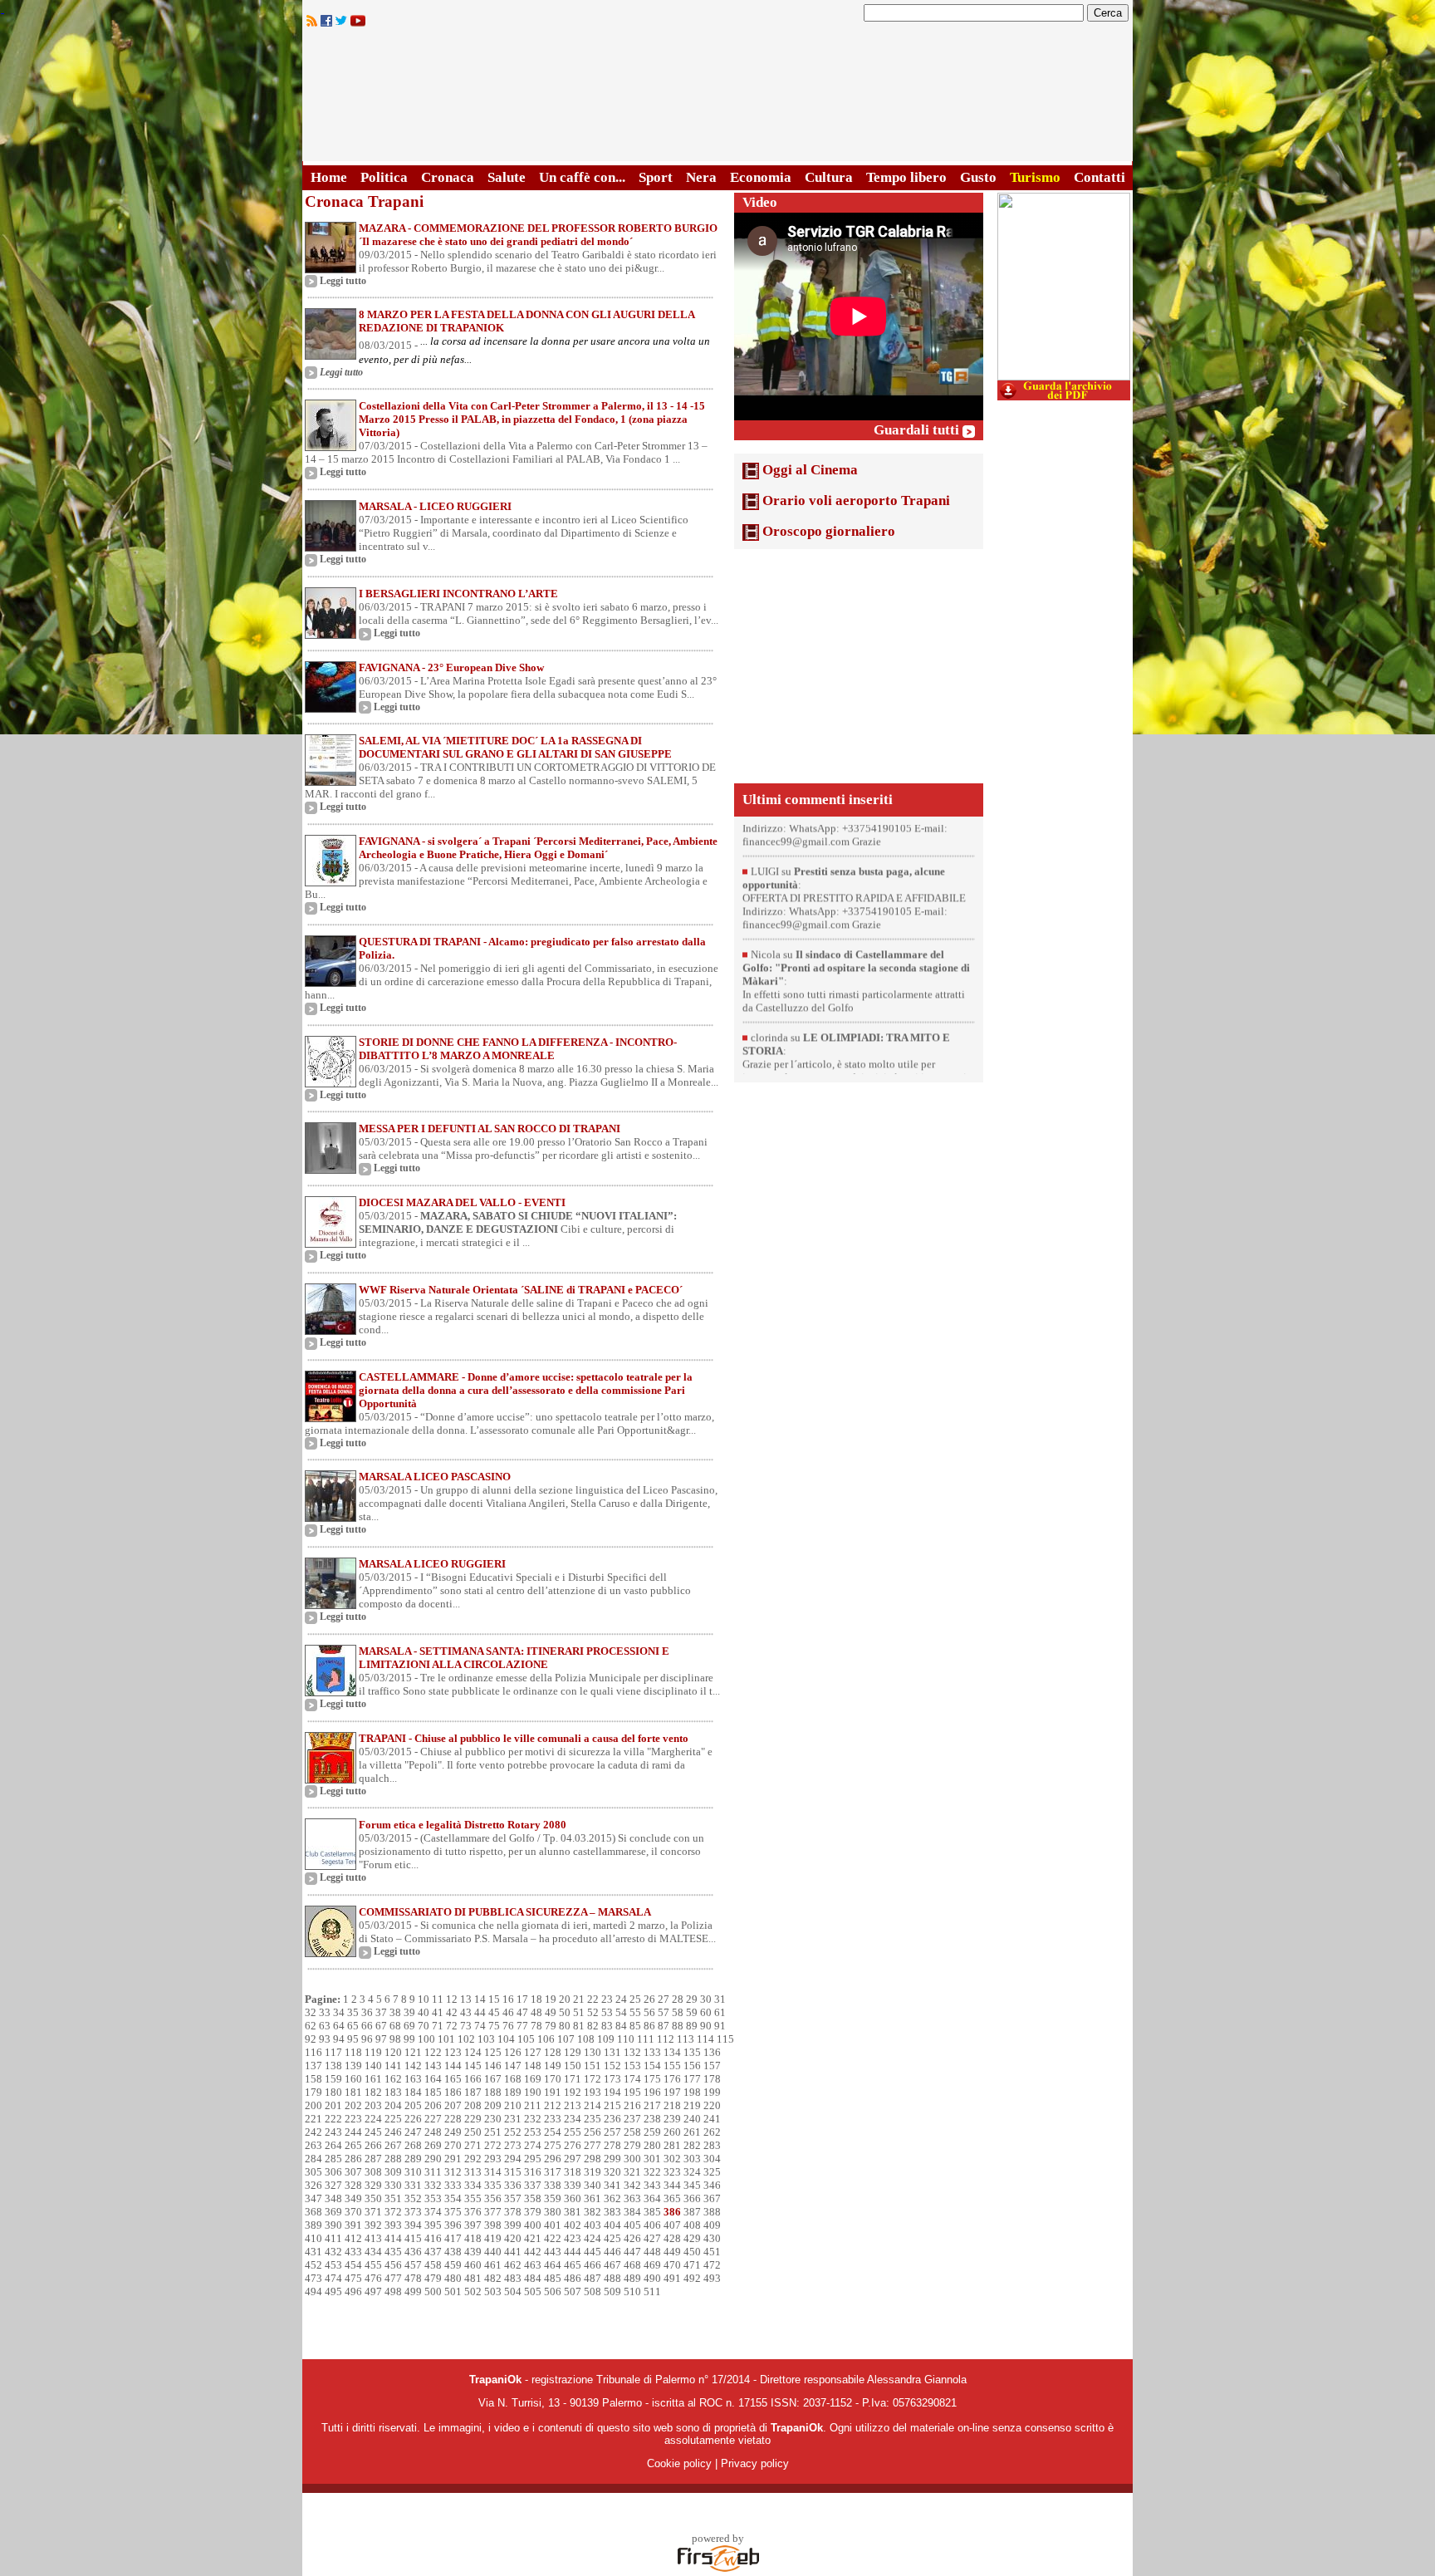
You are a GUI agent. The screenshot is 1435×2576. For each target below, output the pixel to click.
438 (453, 2252)
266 (373, 2145)
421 (533, 2238)
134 (672, 2052)
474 (333, 2278)
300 (632, 2159)
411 (333, 2238)
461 (493, 2265)
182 (373, 2092)
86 (649, 2026)
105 (526, 2039)
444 (573, 2252)
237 (632, 2119)
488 (612, 2278)
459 (453, 2265)
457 (413, 2265)
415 (413, 2238)
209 (493, 2105)
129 (573, 2052)
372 (393, 2212)
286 (353, 2159)
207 (453, 2105)
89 (692, 2026)
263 (313, 2145)
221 (313, 2119)
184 (413, 2092)
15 (494, 1999)
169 (533, 2079)
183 (393, 2092)
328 (353, 2185)
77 (522, 2026)
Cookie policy (679, 2463)
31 (720, 1999)
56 (649, 2012)
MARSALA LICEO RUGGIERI (432, 1564)
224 (373, 2119)
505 (533, 2291)
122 (433, 2052)
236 (612, 2119)
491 (672, 2278)
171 (573, 2079)
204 (393, 2105)
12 (452, 1999)
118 (353, 2052)
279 (632, 2145)
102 (466, 2039)
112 (666, 2039)
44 (480, 2012)
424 (593, 2238)
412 (353, 2238)
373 (413, 2212)
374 (433, 2212)
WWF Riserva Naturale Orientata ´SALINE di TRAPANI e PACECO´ (521, 1290)
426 (632, 2238)
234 (573, 2119)
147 (513, 2066)
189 (513, 2092)
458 (433, 2265)
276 (573, 2145)
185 (433, 2092)
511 (652, 2291)
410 (313, 2238)
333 (453, 2185)
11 (438, 1999)
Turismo (1035, 177)
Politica (384, 177)
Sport (656, 177)
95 (353, 2039)
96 (367, 2039)
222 (333, 2119)
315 (513, 2172)
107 (566, 2039)
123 (453, 2052)
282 (692, 2145)
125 (493, 2052)
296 (553, 2159)
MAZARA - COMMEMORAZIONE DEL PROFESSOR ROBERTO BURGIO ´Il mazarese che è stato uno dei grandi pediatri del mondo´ (538, 235)
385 (652, 2212)
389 (313, 2225)
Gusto (978, 177)
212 (553, 2105)
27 (664, 1999)
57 (664, 2012)
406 (652, 2225)
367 (712, 2198)
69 (409, 2026)
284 (313, 2159)
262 (712, 2132)
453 (333, 2265)
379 (533, 2212)
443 (553, 2252)
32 (311, 2012)
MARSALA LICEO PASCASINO (435, 1477)
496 (353, 2291)
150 (573, 2066)
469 (652, 2265)
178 (712, 2079)
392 (373, 2225)
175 (652, 2079)
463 (533, 2265)
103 (486, 2039)
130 (593, 2052)
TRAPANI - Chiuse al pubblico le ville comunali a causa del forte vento (524, 1738)
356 (493, 2198)
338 (553, 2185)
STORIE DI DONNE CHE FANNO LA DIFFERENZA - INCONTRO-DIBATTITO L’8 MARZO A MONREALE (518, 1049)
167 (493, 2079)
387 (692, 2212)
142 (413, 2066)
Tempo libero (906, 177)
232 (533, 2119)
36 (367, 2012)
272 (493, 2145)
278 (612, 2145)
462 (513, 2265)
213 (573, 2105)
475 (353, 2278)
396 (453, 2225)
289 (413, 2159)
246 (393, 2132)
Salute (507, 177)
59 (692, 2012)
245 (373, 2132)
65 (353, 2026)
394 (413, 2225)
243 (333, 2132)
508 (593, 2291)
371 (373, 2212)
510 (632, 2291)
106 (546, 2039)
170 (553, 2079)
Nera (701, 177)
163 (413, 2079)
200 (313, 2105)
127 (533, 2052)
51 (579, 2012)
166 (473, 2079)
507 (573, 2291)
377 (493, 2212)
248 (433, 2132)
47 (522, 2012)
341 (612, 2185)
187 (473, 2092)
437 (433, 2252)
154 (652, 2066)
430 (712, 2238)
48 (536, 2012)
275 (553, 2145)
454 (353, 2265)
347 (313, 2198)
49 (551, 2012)
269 (433, 2145)
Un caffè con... (582, 177)
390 (333, 2225)
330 (393, 2185)
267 (393, 2145)
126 (513, 2052)
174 (632, 2079)
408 (692, 2225)
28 (678, 1999)
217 (652, 2105)
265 (353, 2145)
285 (333, 2159)
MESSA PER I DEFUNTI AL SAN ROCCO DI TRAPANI (490, 1129)
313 (473, 2172)
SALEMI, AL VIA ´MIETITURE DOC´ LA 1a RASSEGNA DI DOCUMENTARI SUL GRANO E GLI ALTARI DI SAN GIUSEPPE (515, 747)
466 (593, 2265)
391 (353, 2225)
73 (466, 2026)
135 (692, 2052)
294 (513, 2159)
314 (493, 2172)
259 (652, 2132)
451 (712, 2252)
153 (632, 2066)
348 (333, 2198)
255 (573, 2132)
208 (473, 2105)
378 (513, 2212)
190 (533, 2092)
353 (433, 2198)
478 (413, 2278)
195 (632, 2092)
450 (692, 2252)
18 (536, 1999)
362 (612, 2198)
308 (373, 2172)
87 (664, 2026)
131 (612, 2052)
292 (473, 2159)
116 (313, 2052)
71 (438, 2026)
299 (612, 2159)
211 (533, 2105)
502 (473, 2291)
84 (621, 2026)
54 (621, 2012)
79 (551, 2026)
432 (333, 2252)
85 (635, 2026)
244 (353, 2132)
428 (672, 2238)
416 (433, 2238)
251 (493, 2132)
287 (373, 2159)
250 (473, 2132)
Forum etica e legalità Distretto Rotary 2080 (463, 1825)
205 (413, 2105)
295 (533, 2159)
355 (473, 2198)
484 (533, 2278)
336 (513, 2185)
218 (672, 2105)
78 (536, 2026)
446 (612, 2252)
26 (649, 1999)
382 (593, 2212)
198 (692, 2092)
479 (433, 2278)
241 (712, 2119)
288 (393, 2159)
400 (533, 2225)
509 (612, 2291)
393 (393, 2225)
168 (513, 2079)
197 (672, 2092)
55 (635, 2012)
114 (705, 2039)
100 (426, 2039)
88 (678, 2026)
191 (553, 2092)
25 (635, 1999)
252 (513, 2132)
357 (513, 2198)
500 (433, 2291)
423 (573, 2238)
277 (593, 2145)
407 (672, 2225)
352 (413, 2198)
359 (553, 2198)
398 (493, 2225)
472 (712, 2265)
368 (313, 2212)
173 (612, 2079)
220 (712, 2105)
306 (333, 2172)
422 (553, 2238)
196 (652, 2092)
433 (353, 2252)
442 (533, 2252)
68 (395, 2026)
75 (494, 2026)
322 (652, 2172)
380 (553, 2212)
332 (433, 2185)
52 (593, 2012)
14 (480, 1999)
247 (413, 2132)
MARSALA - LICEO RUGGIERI (435, 506)
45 (494, 2012)
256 (593, 2132)
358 (533, 2198)
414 (393, 2238)
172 (593, 2079)
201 (333, 2105)
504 (513, 2291)
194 (612, 2092)
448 (652, 2252)
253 (533, 2132)
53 (607, 2012)
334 (473, 2185)
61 (720, 2012)
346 (712, 2185)
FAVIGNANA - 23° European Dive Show (451, 667)
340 (593, 2185)
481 (473, 2278)
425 (612, 2238)
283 (712, 2145)
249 (453, 2132)
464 (553, 2265)
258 (632, 2132)
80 (565, 2026)
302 (672, 2159)
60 (706, 2012)
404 (612, 2225)
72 (452, 2026)
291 (453, 2159)
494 (313, 2291)
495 (333, 2291)
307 (353, 2172)
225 (393, 2119)
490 (652, 2278)
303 (692, 2159)
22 (593, 1999)
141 (393, 2066)
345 (692, 2185)
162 (393, 2079)
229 (473, 2119)
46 (508, 2012)
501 (453, 2291)
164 (433, 2079)
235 (593, 2119)
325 (712, 2172)
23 (607, 1999)
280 (652, 2145)
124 (473, 2052)
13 (466, 1999)
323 (672, 2172)
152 (612, 2066)
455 (373, 2265)
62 (311, 2026)
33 (325, 2012)
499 (413, 2291)
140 (373, 2066)
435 (393, 2252)
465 (573, 2265)
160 (353, 2079)
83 (607, 2026)
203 (373, 2105)
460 (473, 2265)
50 (565, 2012)
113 (686, 2039)
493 (712, 2278)
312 (453, 2172)
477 (393, 2278)
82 (593, 2026)
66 (367, 2026)
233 (553, 2119)
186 (453, 2092)
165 (453, 2079)
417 (453, 2238)
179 (313, 2092)
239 (672, 2119)
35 (353, 2012)
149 (553, 2066)
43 (466, 2012)
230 (493, 2119)
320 (612, 2172)
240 (692, 2119)
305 (313, 2172)
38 (395, 2012)
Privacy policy (755, 2463)
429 (692, 2238)
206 (433, 2105)
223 (353, 2119)
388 (712, 2212)
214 (593, 2105)
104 (506, 2039)
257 (612, 2132)
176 (672, 2079)
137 (313, 2066)
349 (353, 2198)
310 (413, 2172)
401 (553, 2225)
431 (313, 2252)
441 (513, 2252)
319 (593, 2172)
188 (493, 2092)
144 (453, 2066)
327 (333, 2185)
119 (373, 2052)
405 (632, 2225)
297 (573, 2159)
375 (453, 2212)
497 (373, 2291)
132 (632, 2052)
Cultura (829, 177)
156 (692, 2066)
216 (632, 2105)
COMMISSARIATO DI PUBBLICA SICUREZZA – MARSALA (505, 1912)
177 (692, 2079)
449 (672, 2252)
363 (632, 2198)
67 (381, 2026)
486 (573, 2278)
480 (453, 2278)
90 (706, 2026)
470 (672, 2265)
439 (473, 2252)
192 (573, 2092)
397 (473, 2225)
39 (409, 2012)
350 (373, 2198)
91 (720, 2026)
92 (311, 2039)
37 (381, 2012)
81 (579, 2026)
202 (353, 2105)
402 (573, 2225)
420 (513, 2238)
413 (373, 2238)
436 (413, 2252)
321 (632, 2172)
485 (553, 2278)
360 (573, 2198)
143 (433, 2066)
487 (593, 2278)
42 (452, 2012)
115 (725, 2039)
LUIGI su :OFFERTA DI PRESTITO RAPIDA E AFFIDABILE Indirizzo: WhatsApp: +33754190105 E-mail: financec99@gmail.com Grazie (854, 857)
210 (513, 2105)
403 (593, 2225)
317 (553, 2172)
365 (672, 2198)
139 (353, 2066)
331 (413, 2185)
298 (593, 2159)
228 (453, 2119)
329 (373, 2185)
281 (672, 2145)
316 (533, 2172)
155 (672, 2066)
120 (393, 2052)
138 (333, 2066)
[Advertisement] (859, 666)
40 (424, 2012)
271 (473, 2145)
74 (480, 2026)
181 (353, 2092)
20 (565, 1999)
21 (579, 1999)
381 (573, 2212)
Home (329, 177)
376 (473, 2212)
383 (612, 2212)
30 (706, 1999)
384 (632, 2212)
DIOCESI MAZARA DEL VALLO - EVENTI (462, 1202)
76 (508, 2026)
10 (424, 1999)
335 (493, 2185)
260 (672, 2132)
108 (586, 2039)
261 (692, 2132)
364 (652, 2198)
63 (325, 2026)
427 (652, 2238)
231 (513, 2119)
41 (438, 2012)
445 (593, 2252)
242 (313, 2132)
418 (473, 2238)
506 (553, 2291)
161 (373, 2079)
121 (413, 2052)
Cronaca (448, 177)
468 (632, 2265)
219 (692, 2105)
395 (433, 2225)
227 (433, 2119)
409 (712, 2225)
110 (626, 2039)
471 (692, 2265)
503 (493, 2291)
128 (553, 2052)
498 (393, 2291)
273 (513, 2145)
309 (393, 2172)
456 (393, 2265)
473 (313, 2278)
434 (373, 2252)
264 (333, 2145)
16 (508, 1999)
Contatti (1100, 177)
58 (678, 2012)
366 (692, 2198)
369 (333, 2212)
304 (712, 2159)
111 (646, 2039)
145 (473, 2066)
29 (692, 1999)
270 (453, 2145)
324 (692, 2172)
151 (593, 2066)
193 (593, 2092)
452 (313, 2265)
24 (621, 1999)
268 (413, 2145)
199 (712, 2092)
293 (493, 2159)
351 (393, 2198)
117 (333, 2052)
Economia (761, 177)
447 (632, 2252)
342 (632, 2185)
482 (493, 2278)
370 (353, 2212)
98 (395, 2039)
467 (612, 2265)
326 (313, 2185)
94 (339, 2039)
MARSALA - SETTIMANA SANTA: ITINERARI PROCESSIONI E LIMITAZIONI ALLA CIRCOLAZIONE (514, 1658)
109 (606, 2039)
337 (533, 2185)
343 (652, 2185)
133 (652, 2052)
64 (339, 2026)
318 (573, 2172)
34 (339, 2012)
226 (413, 2119)
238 (652, 2119)
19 (551, 1999)
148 (533, 2066)
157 (712, 2066)
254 (553, 2132)
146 (493, 2066)
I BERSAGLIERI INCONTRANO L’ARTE (458, 594)
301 (652, 2159)
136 (712, 2052)
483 (513, 2278)
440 (493, 2252)
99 (409, 2039)
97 (381, 2039)
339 (573, 2185)
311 (433, 2172)
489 (632, 2278)
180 (333, 2092)
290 (433, 2159)
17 (522, 1999)
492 (692, 2278)
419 (493, 2238)
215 (612, 2105)
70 (424, 2026)
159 (333, 2079)
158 (313, 2079)
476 (373, 2278)
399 (513, 2225)
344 (672, 2185)
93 (325, 2039)
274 (533, 2145)
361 (593, 2198)
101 (446, 2039)
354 (453, 2198)
